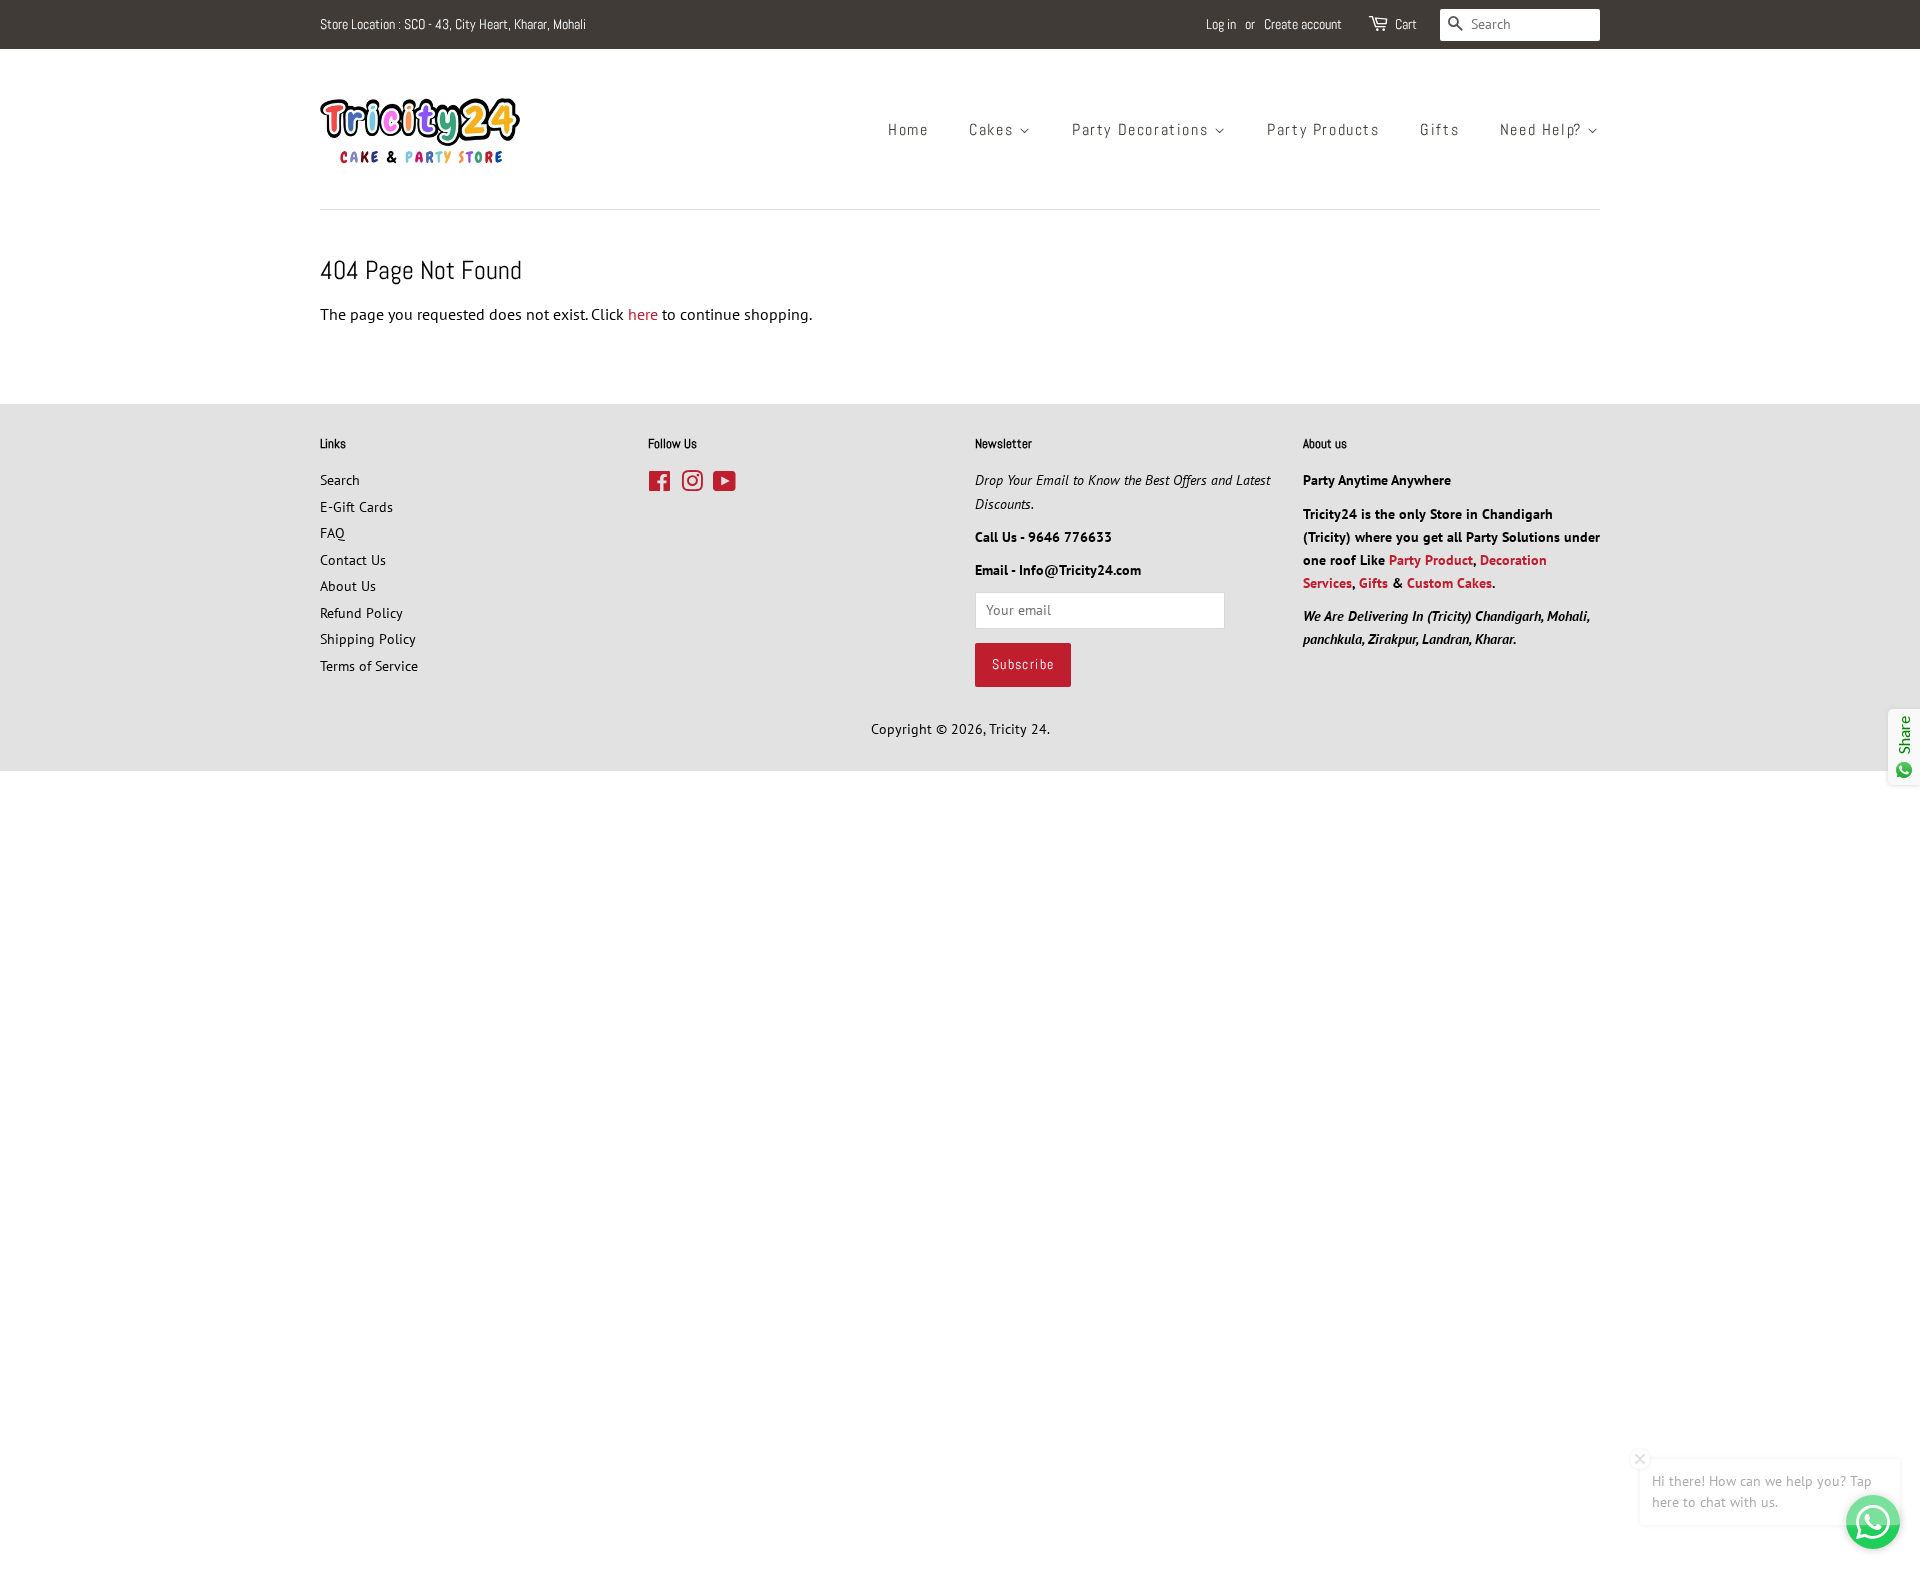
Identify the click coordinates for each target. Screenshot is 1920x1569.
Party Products (1323, 129)
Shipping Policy (368, 639)
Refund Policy (361, 613)
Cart (1406, 24)
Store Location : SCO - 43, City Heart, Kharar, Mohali (453, 24)
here (643, 314)
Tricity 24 (1018, 729)
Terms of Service (369, 666)
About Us (348, 586)
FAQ (332, 533)
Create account (1303, 24)
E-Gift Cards (356, 507)
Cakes (994, 129)
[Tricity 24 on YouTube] (724, 485)
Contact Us (353, 560)
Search (340, 480)
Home (908, 129)
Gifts (1439, 129)
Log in (1221, 24)
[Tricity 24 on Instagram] (692, 485)
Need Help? (1544, 129)
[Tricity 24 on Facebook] (659, 485)
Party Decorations (1143, 129)
